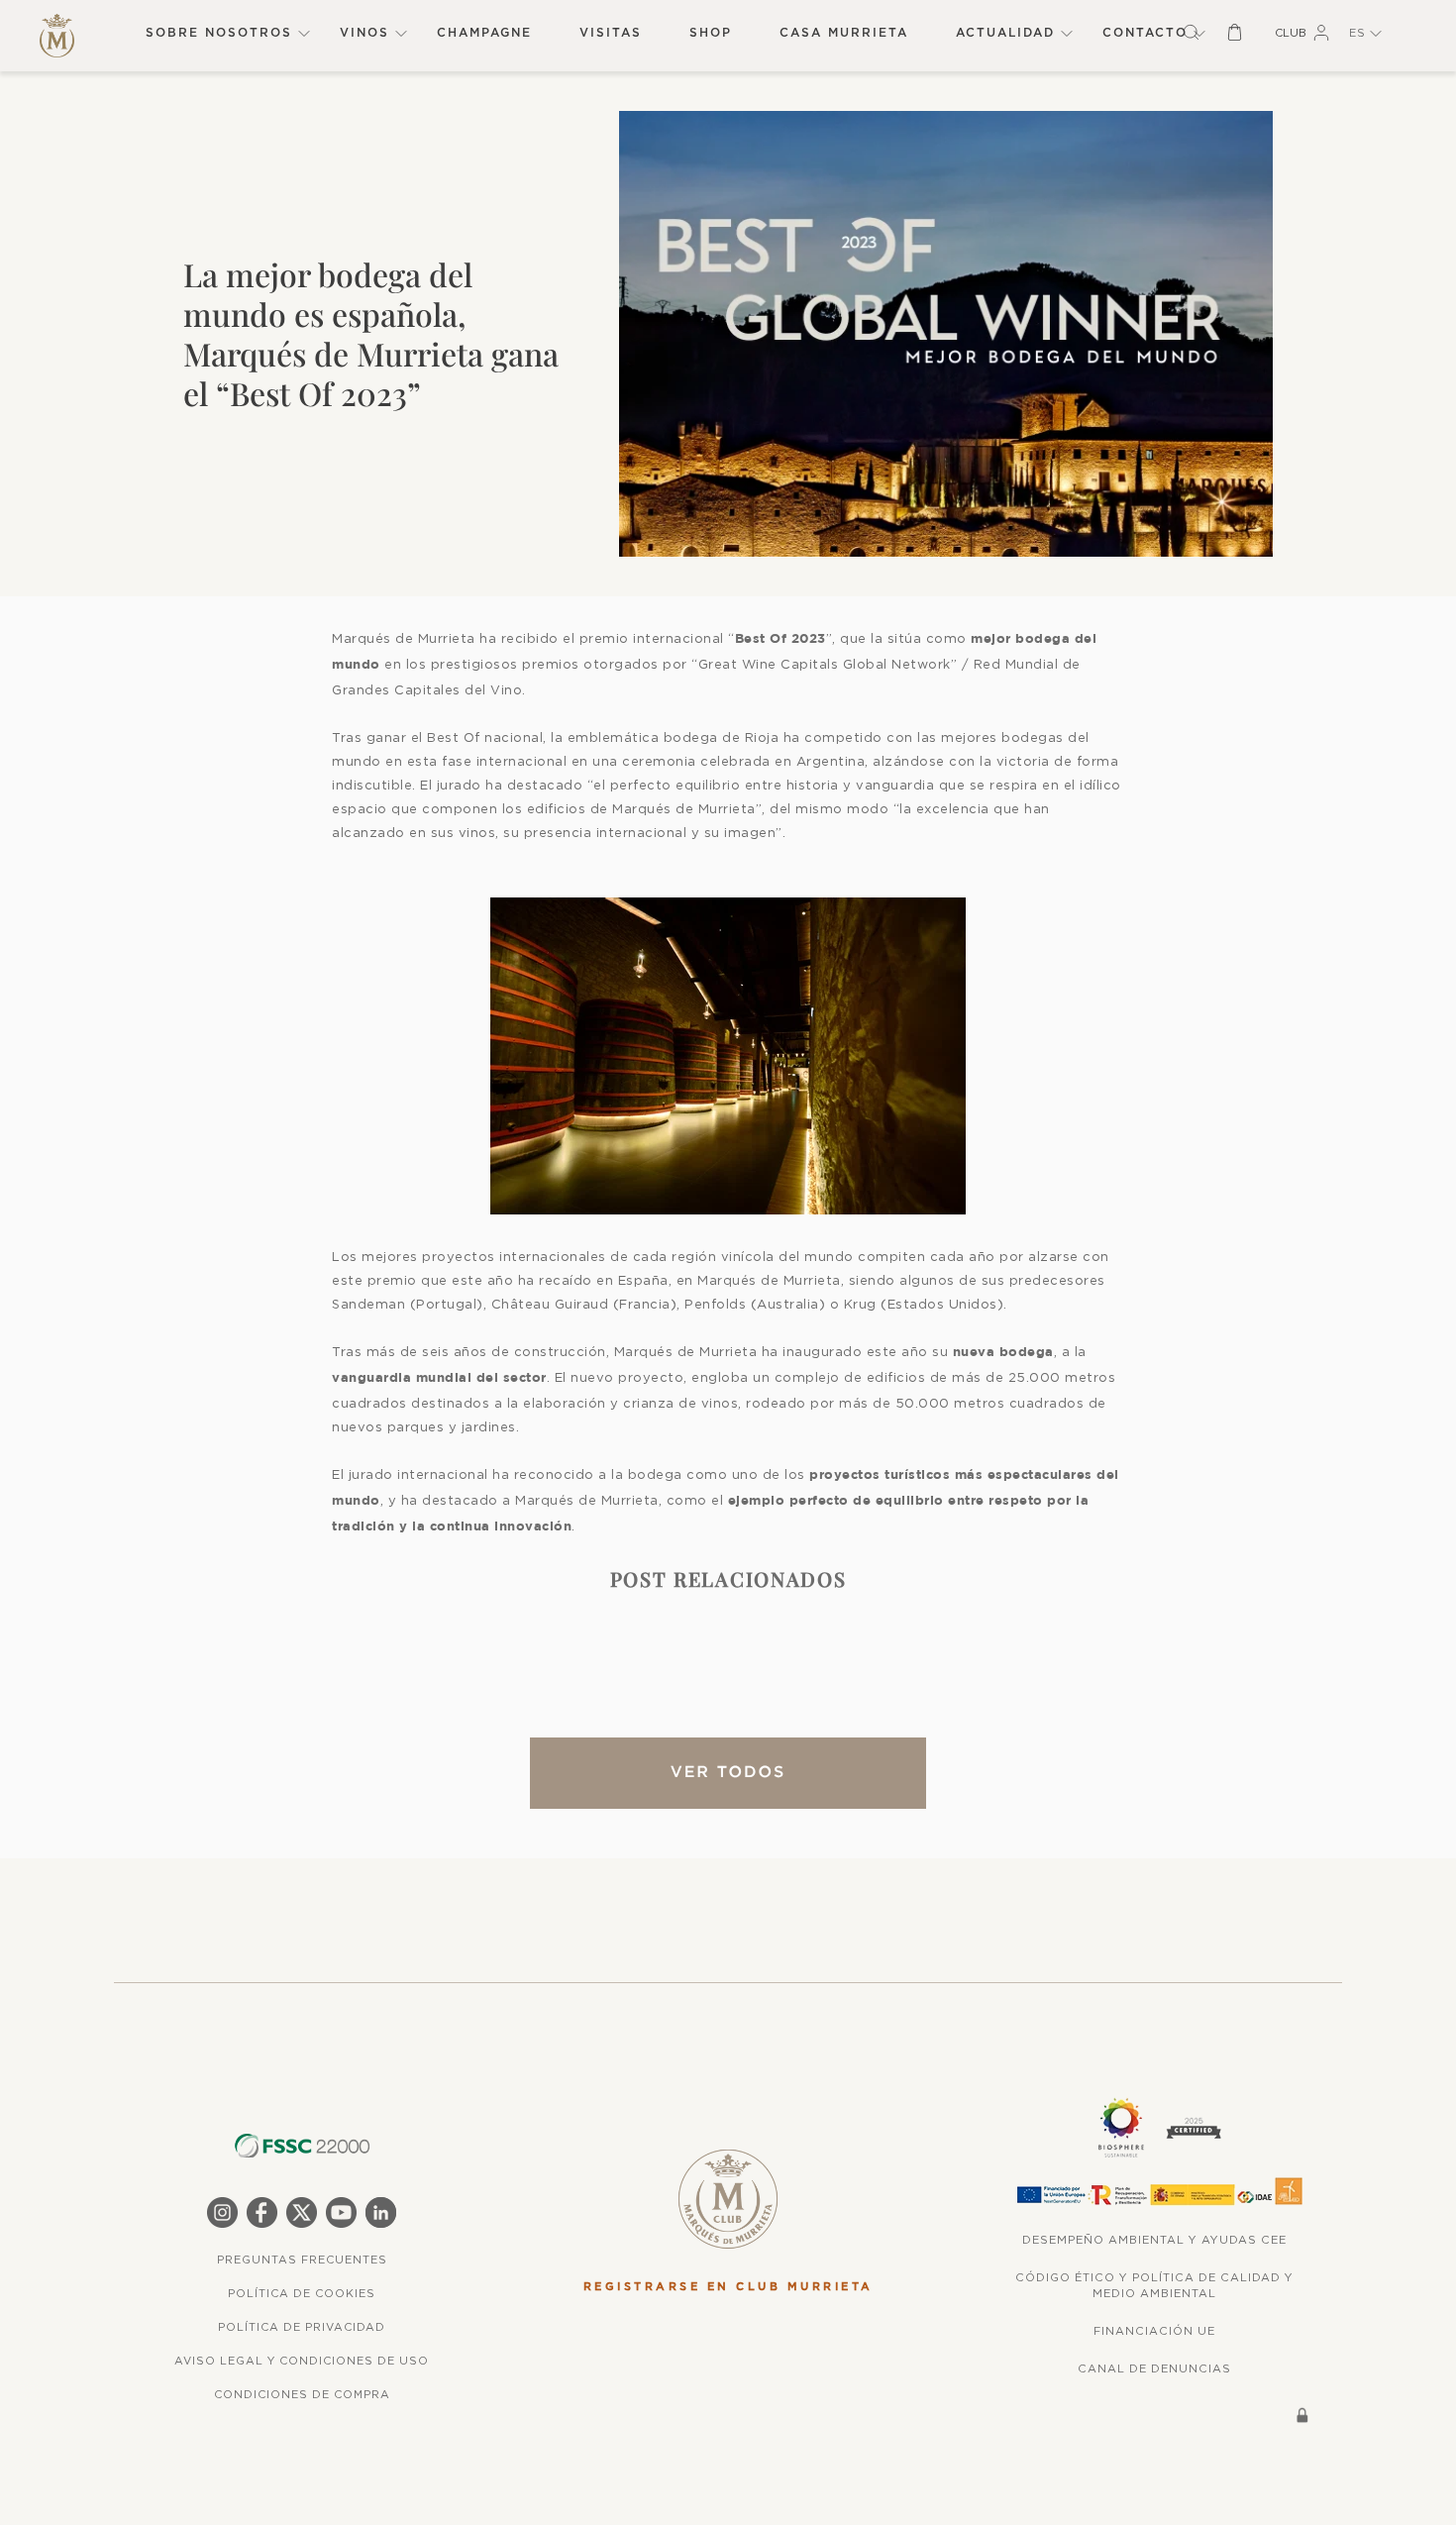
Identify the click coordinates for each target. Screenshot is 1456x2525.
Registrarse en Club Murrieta (728, 2287)
